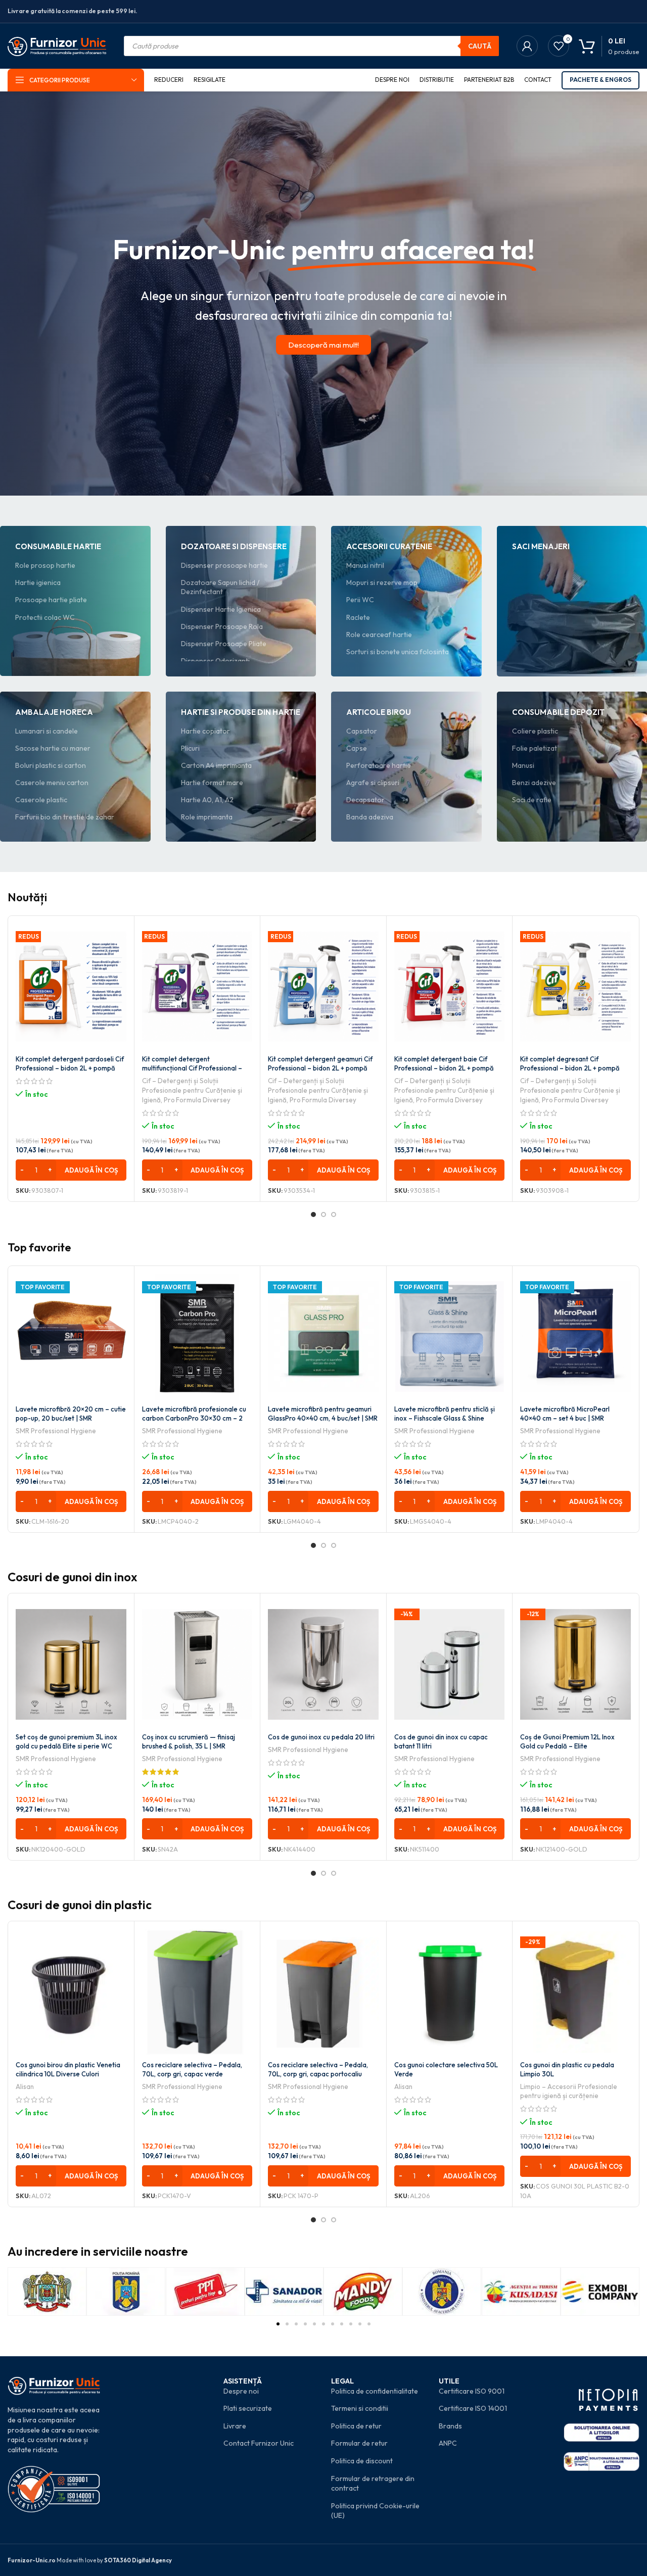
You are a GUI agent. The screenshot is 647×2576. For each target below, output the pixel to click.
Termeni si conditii (360, 2408)
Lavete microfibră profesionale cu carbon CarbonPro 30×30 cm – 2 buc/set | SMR (194, 1418)
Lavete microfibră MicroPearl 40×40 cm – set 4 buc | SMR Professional (565, 1418)
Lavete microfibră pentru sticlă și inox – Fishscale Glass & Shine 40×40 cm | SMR (445, 1418)
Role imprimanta (207, 817)
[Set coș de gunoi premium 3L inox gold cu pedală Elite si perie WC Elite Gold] (71, 1664)
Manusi (523, 765)
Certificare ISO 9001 (472, 2391)
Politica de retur (356, 2426)
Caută (480, 46)
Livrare (235, 2426)
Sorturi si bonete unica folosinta (398, 652)
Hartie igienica (38, 582)
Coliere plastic (535, 731)
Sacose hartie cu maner (53, 748)
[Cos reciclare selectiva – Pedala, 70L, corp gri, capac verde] (197, 1992)
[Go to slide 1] (313, 1214)
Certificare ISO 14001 (473, 2408)
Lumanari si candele (47, 731)
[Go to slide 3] (334, 1214)
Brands (450, 2426)
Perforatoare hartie (379, 765)
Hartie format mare (212, 783)
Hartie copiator (205, 731)
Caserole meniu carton (52, 783)
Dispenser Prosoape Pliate (224, 644)
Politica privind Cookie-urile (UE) (375, 2511)
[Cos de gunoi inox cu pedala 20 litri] (323, 1664)
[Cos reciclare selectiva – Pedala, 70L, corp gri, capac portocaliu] (323, 1992)
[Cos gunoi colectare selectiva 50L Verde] (450, 1992)
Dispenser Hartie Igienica (221, 609)
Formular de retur (359, 2443)
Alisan (25, 2086)
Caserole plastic (41, 800)
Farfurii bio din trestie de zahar (65, 817)
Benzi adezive (534, 783)
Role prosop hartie (45, 565)
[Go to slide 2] (323, 1214)
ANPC (448, 2443)
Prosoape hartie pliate (51, 600)
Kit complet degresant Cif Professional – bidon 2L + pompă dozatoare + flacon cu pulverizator (573, 1068)
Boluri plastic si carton (51, 765)
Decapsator (365, 800)
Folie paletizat (535, 748)
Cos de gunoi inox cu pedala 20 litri (321, 1737)
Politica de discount (362, 2461)
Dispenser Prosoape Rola (222, 626)
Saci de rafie (532, 800)
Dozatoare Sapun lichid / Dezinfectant (220, 587)
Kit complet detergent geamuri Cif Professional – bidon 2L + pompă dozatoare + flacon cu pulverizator (321, 1068)
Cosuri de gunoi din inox (73, 1577)
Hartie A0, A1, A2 (207, 800)
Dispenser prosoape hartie (224, 565)
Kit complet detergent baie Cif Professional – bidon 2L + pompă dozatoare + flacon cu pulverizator (447, 1068)
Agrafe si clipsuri (373, 783)
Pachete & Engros (600, 80)
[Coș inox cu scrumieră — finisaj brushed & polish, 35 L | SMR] (197, 1664)
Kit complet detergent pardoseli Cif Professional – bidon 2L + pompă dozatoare (70, 1068)
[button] (71, 1170)
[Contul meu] (527, 46)
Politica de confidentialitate (375, 2391)
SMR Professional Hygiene (56, 1431)
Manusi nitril (365, 565)
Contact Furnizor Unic (259, 2443)
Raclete (358, 617)
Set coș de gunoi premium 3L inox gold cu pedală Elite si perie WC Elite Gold (66, 1746)
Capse (357, 748)
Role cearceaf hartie (379, 635)
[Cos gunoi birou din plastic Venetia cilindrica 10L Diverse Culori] (71, 1992)
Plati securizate (248, 2408)
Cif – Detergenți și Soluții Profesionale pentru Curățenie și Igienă (192, 1090)
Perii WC (360, 600)
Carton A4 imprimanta (216, 765)
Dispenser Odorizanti (215, 661)
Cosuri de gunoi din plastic (80, 1905)
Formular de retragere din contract (373, 2484)
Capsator (362, 731)
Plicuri (190, 748)
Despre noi (241, 2391)
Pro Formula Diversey (197, 1100)
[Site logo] (57, 45)
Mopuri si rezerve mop (382, 582)
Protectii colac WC (45, 617)
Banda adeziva (370, 817)
